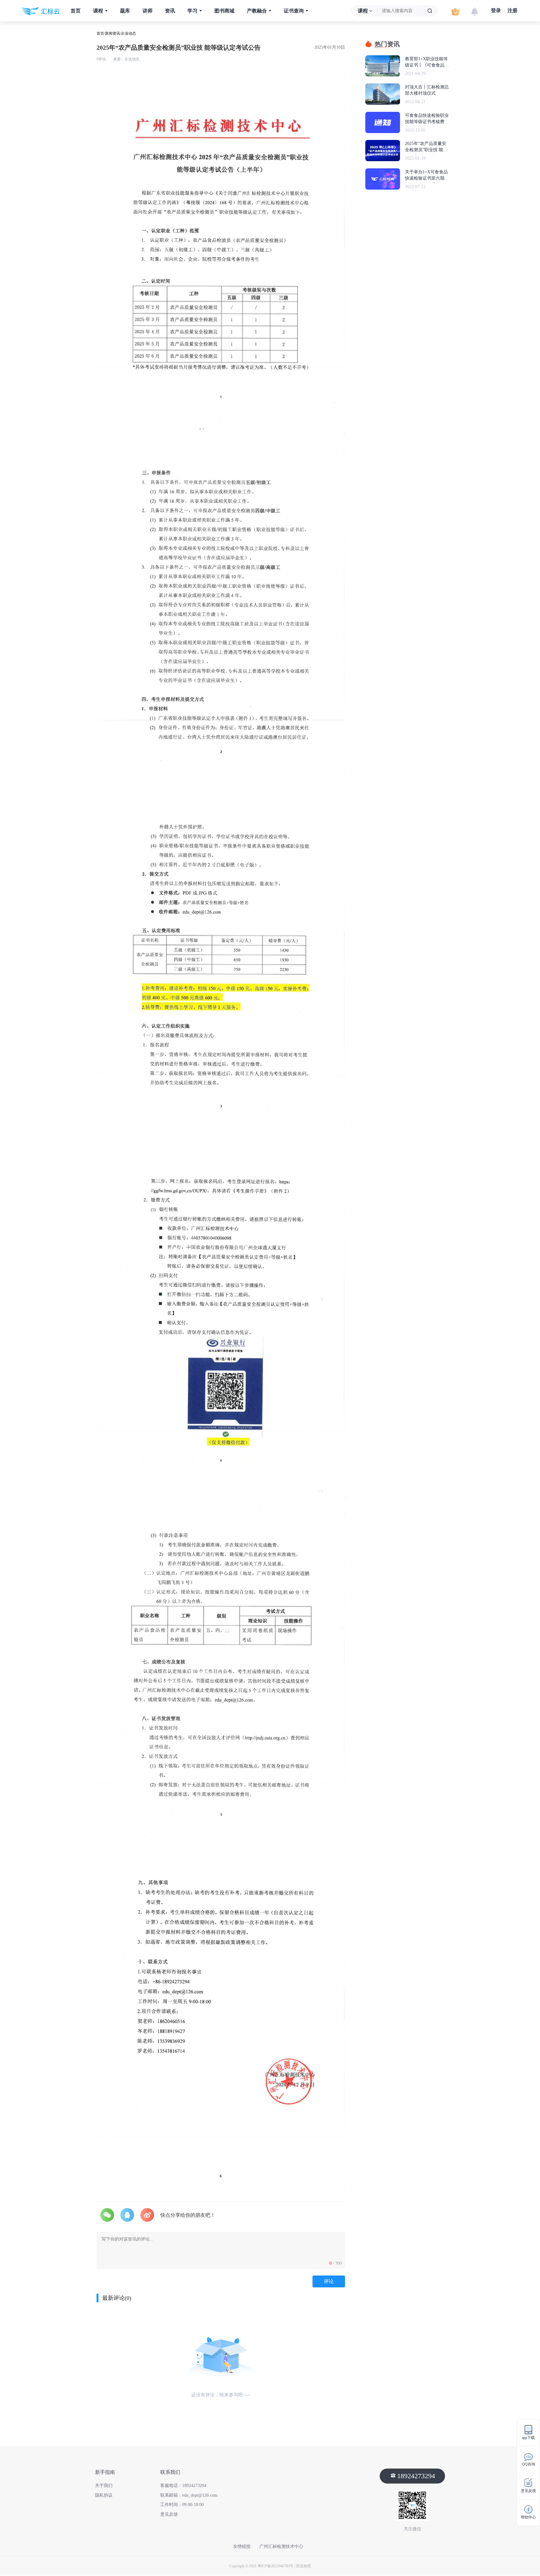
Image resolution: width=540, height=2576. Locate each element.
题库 (125, 11)
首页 (76, 11)
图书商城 (224, 11)
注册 (512, 10)
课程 (99, 11)
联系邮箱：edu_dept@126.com (189, 2495)
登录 (496, 10)
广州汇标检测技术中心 (281, 2546)
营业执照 (303, 2566)
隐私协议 (104, 2495)
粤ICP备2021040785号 (275, 2566)
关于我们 (104, 2486)
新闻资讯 (112, 33)
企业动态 (128, 33)
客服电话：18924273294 (183, 2486)
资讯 (170, 11)
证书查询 (294, 11)
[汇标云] (41, 11)
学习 (193, 11)
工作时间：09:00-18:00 (182, 2505)
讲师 (147, 11)
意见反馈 (169, 2514)
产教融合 (257, 11)
